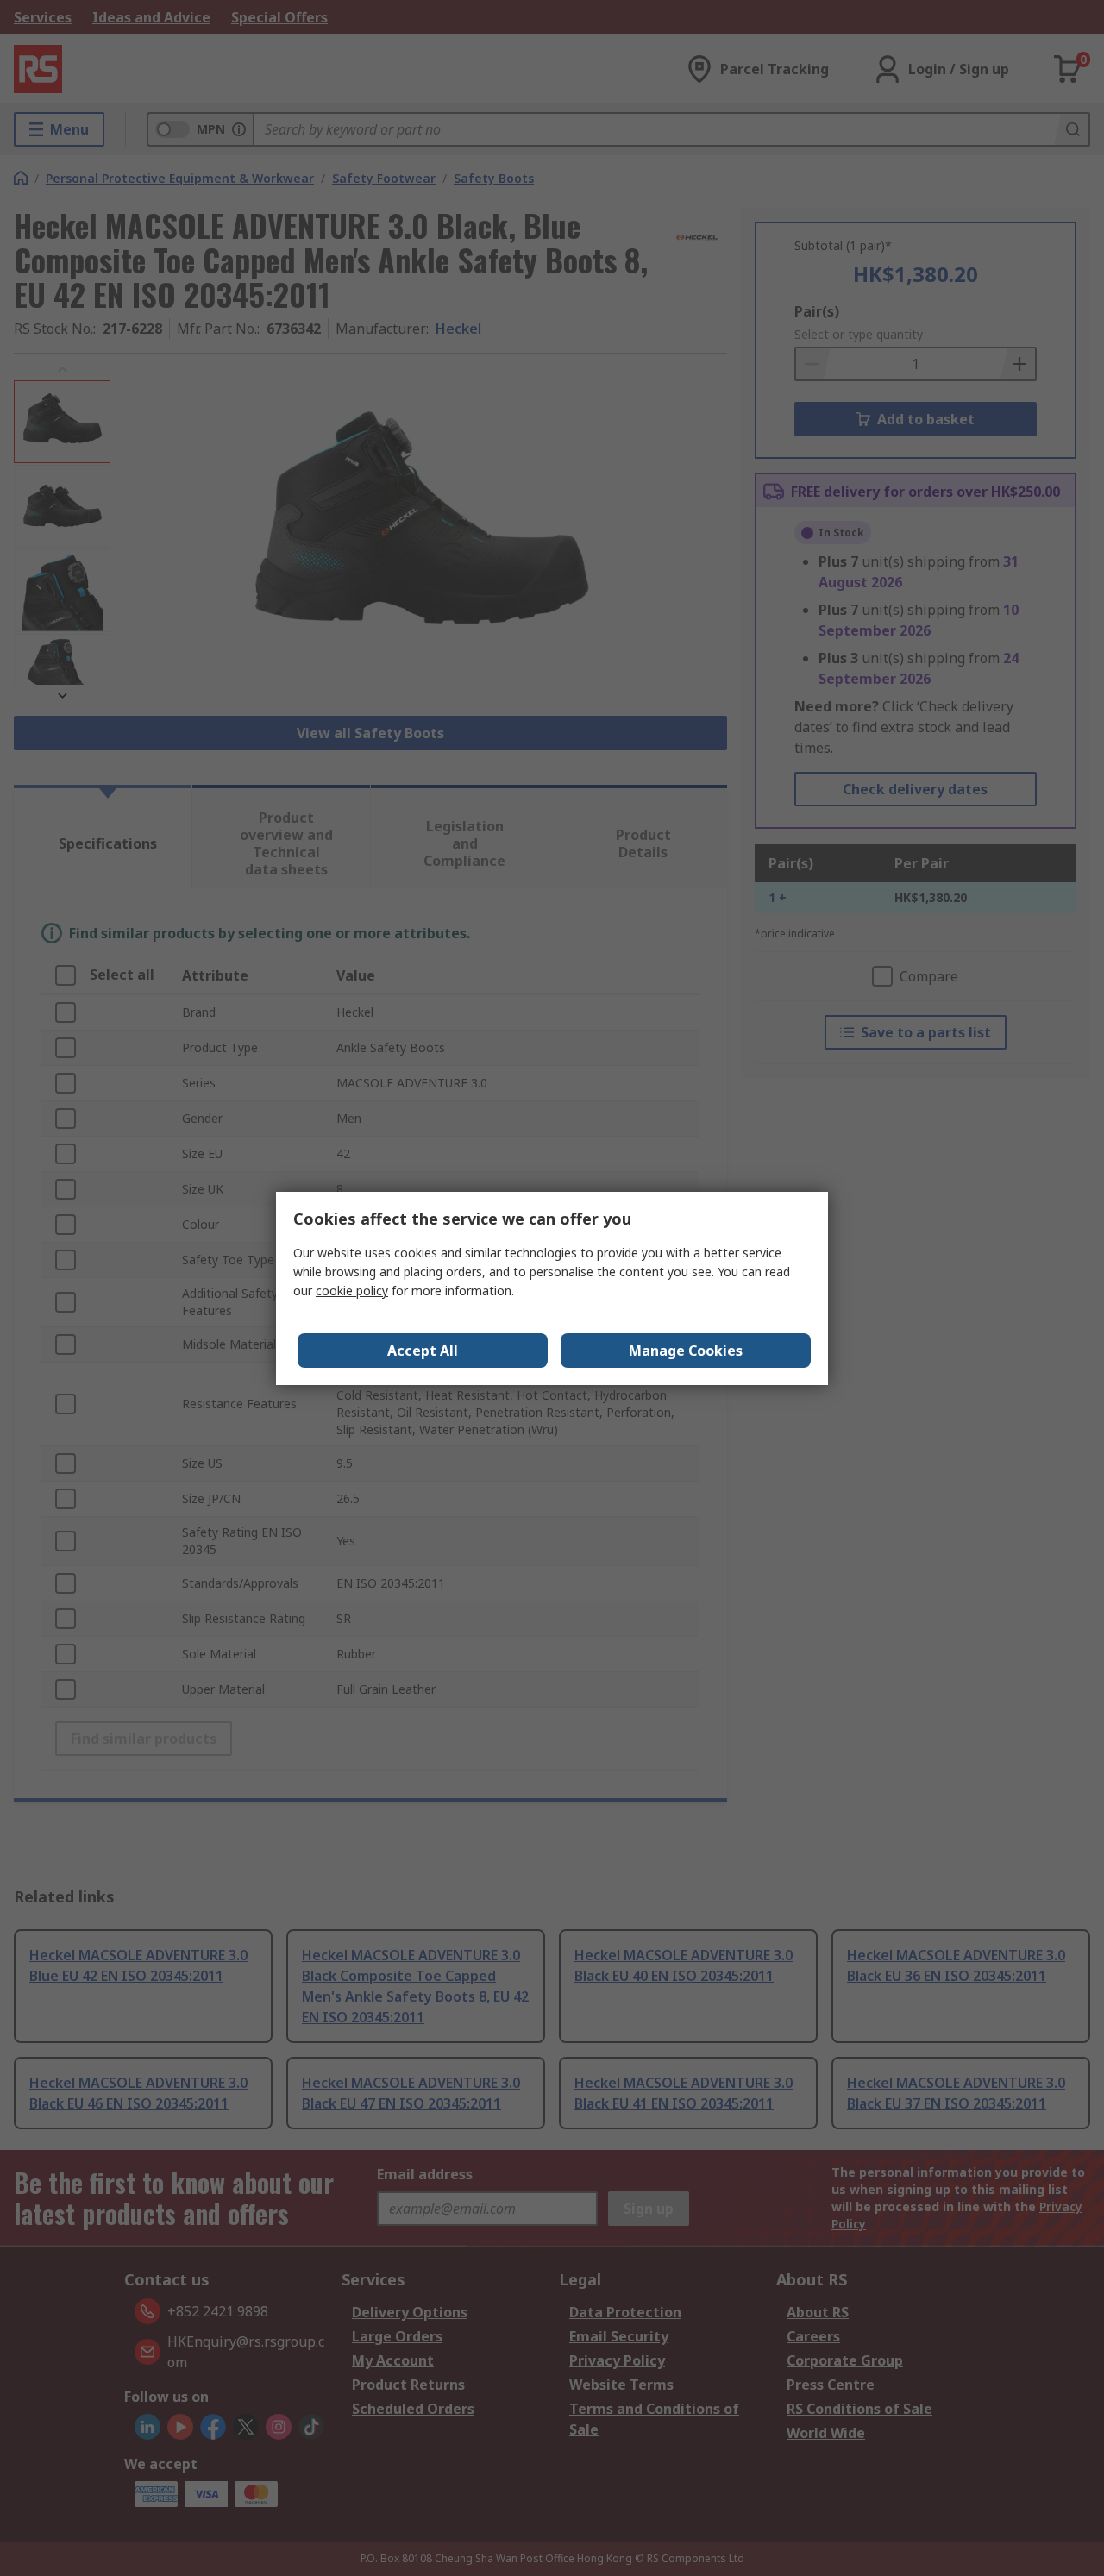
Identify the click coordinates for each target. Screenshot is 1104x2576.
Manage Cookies (686, 1351)
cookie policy (352, 1291)
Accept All (423, 1351)
